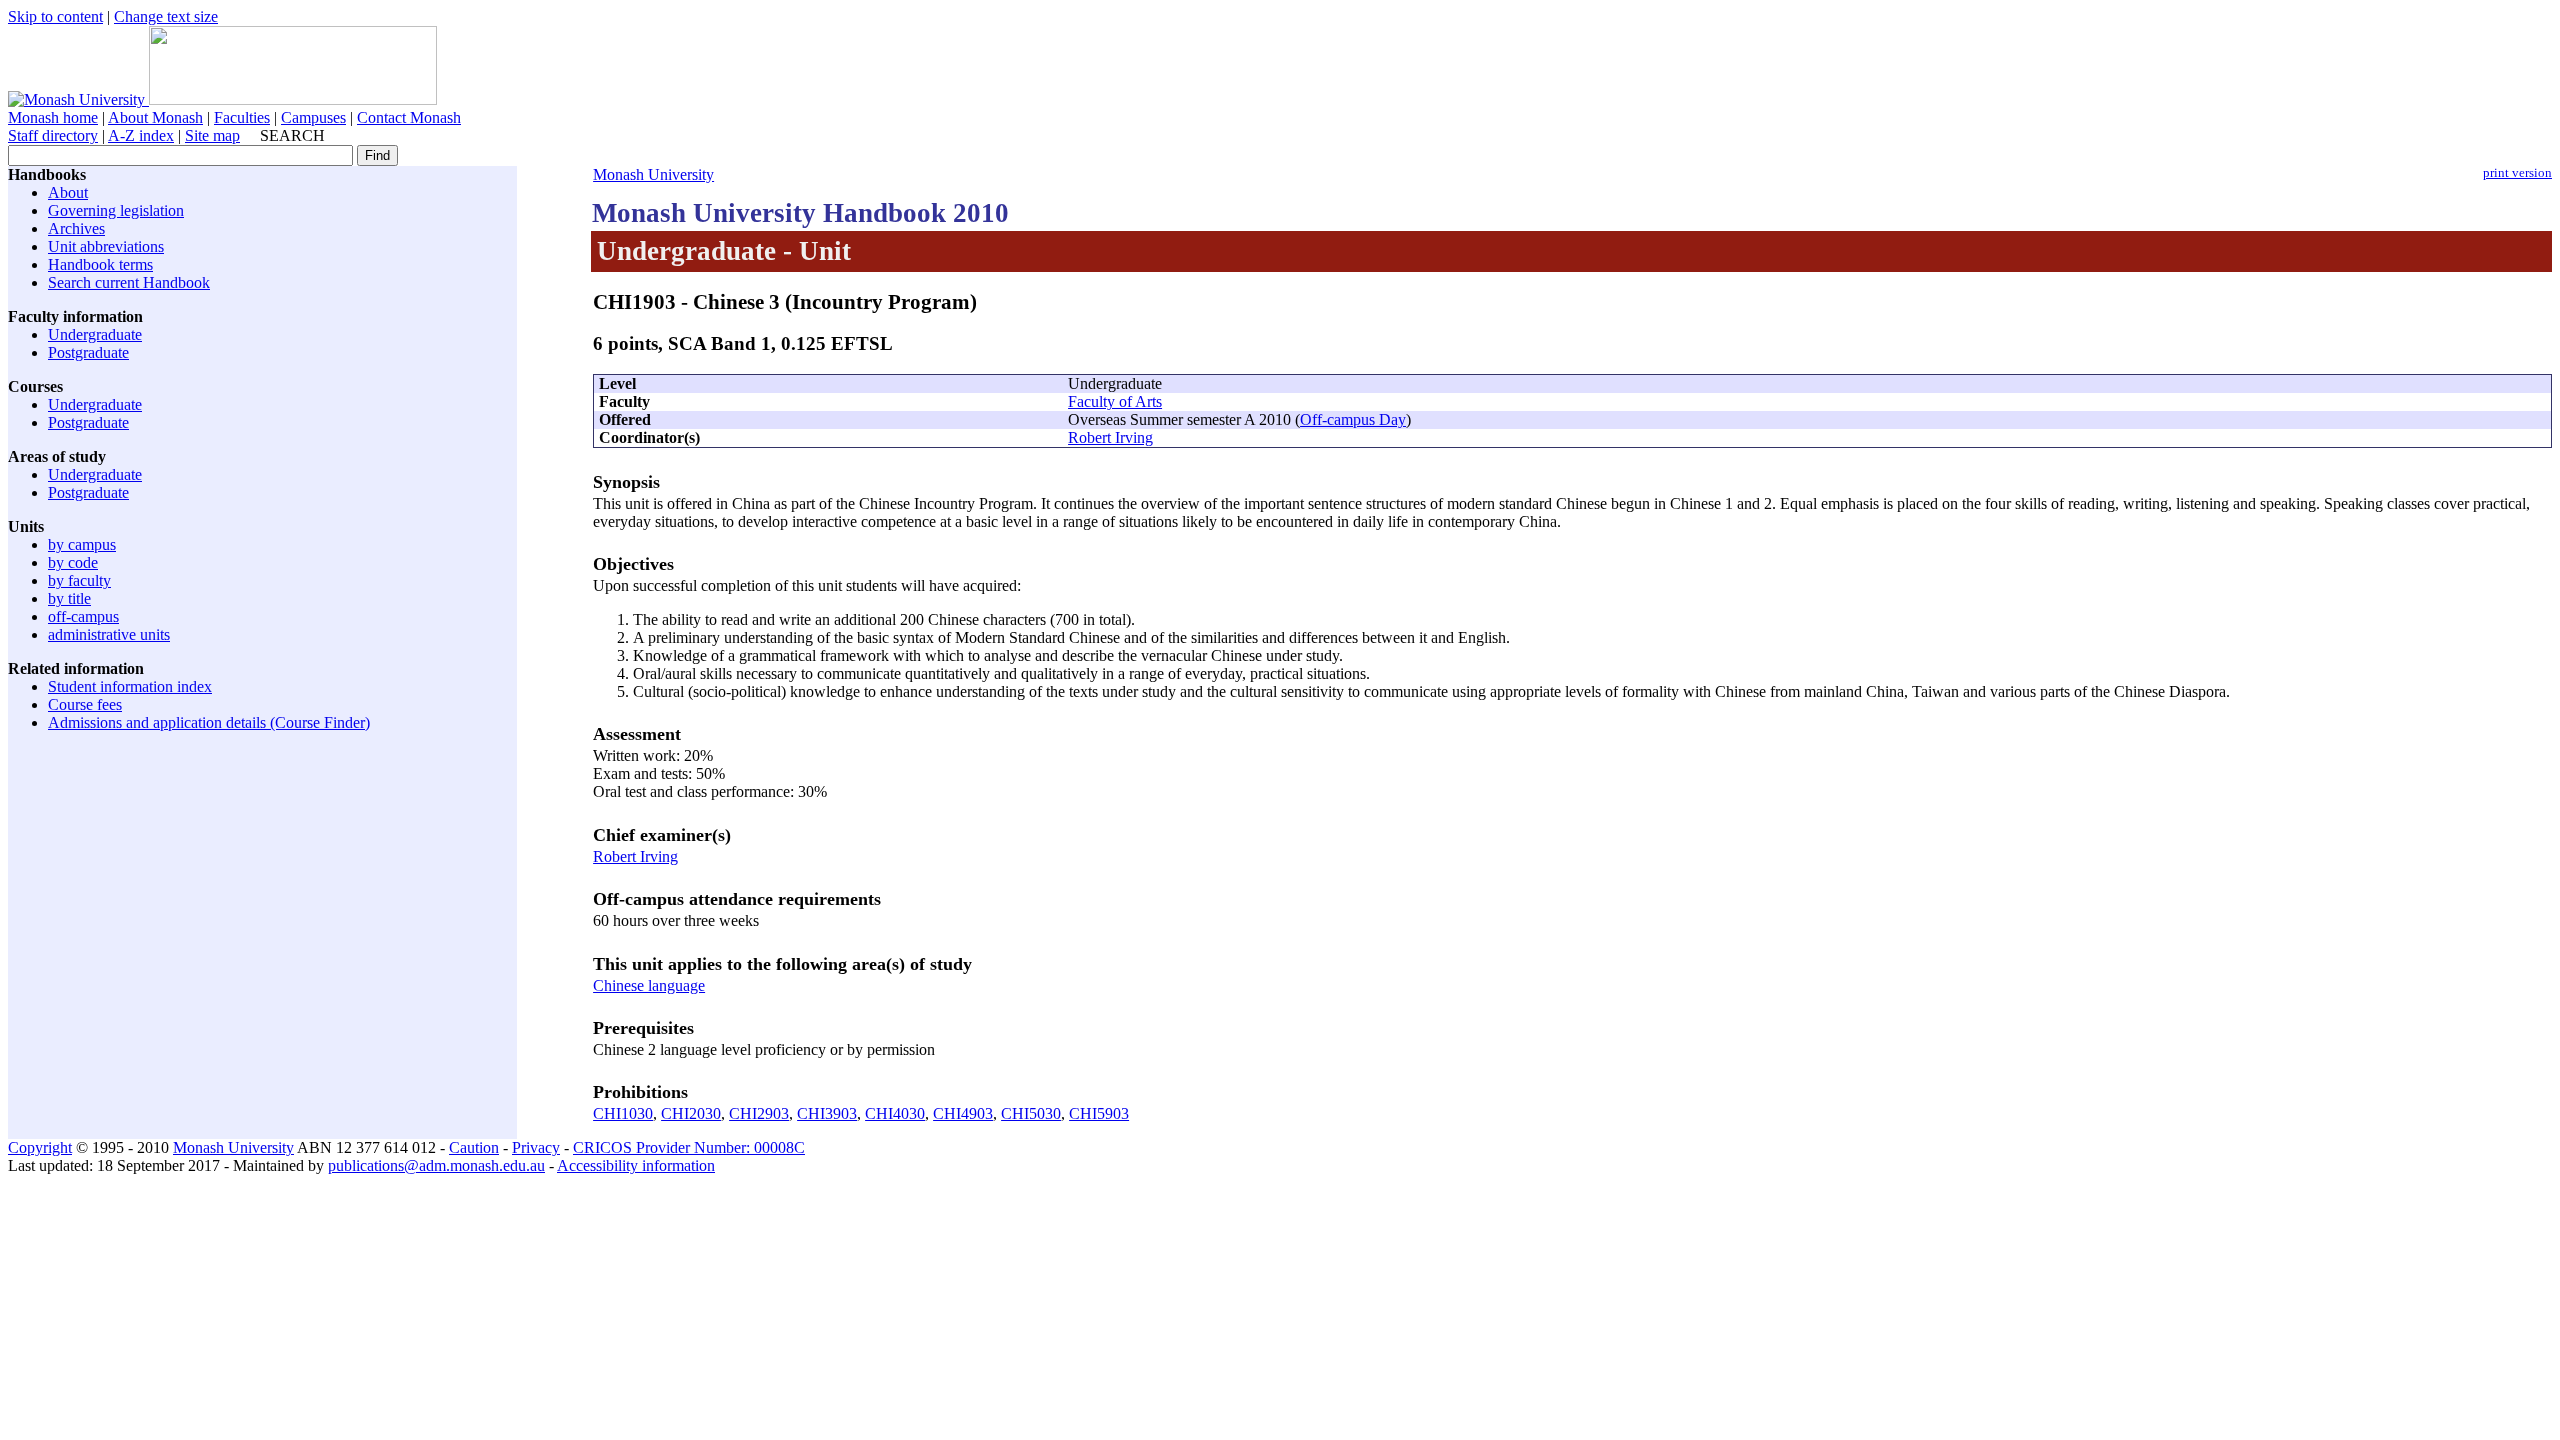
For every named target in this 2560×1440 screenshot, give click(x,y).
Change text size (166, 16)
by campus (82, 544)
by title (69, 598)
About (68, 192)
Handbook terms (100, 264)
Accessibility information (636, 1165)
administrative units (109, 634)
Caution (474, 1147)
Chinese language (649, 985)
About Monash (155, 117)
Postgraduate (88, 352)
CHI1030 (623, 1113)
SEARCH (292, 135)
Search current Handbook (129, 282)
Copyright (40, 1147)
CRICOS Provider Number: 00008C (689, 1147)
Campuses (313, 117)
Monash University (653, 174)
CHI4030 (895, 1113)
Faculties (242, 117)
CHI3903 (827, 1113)
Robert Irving (1110, 437)
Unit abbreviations (106, 246)
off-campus (83, 616)
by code (73, 562)
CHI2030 (691, 1113)
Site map (212, 135)
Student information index (130, 686)
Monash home (53, 117)
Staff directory (53, 135)
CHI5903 (1099, 1113)
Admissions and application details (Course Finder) (209, 722)
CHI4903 (963, 1113)
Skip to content (55, 16)
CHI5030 (1031, 1113)
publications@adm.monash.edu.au (436, 1165)
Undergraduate (95, 334)
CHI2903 (759, 1113)
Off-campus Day (1353, 419)
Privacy (536, 1147)
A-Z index (141, 135)
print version (2517, 173)
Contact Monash (409, 117)
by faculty (79, 580)
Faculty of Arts (1115, 401)
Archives (76, 228)
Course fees (85, 704)
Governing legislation (116, 210)
